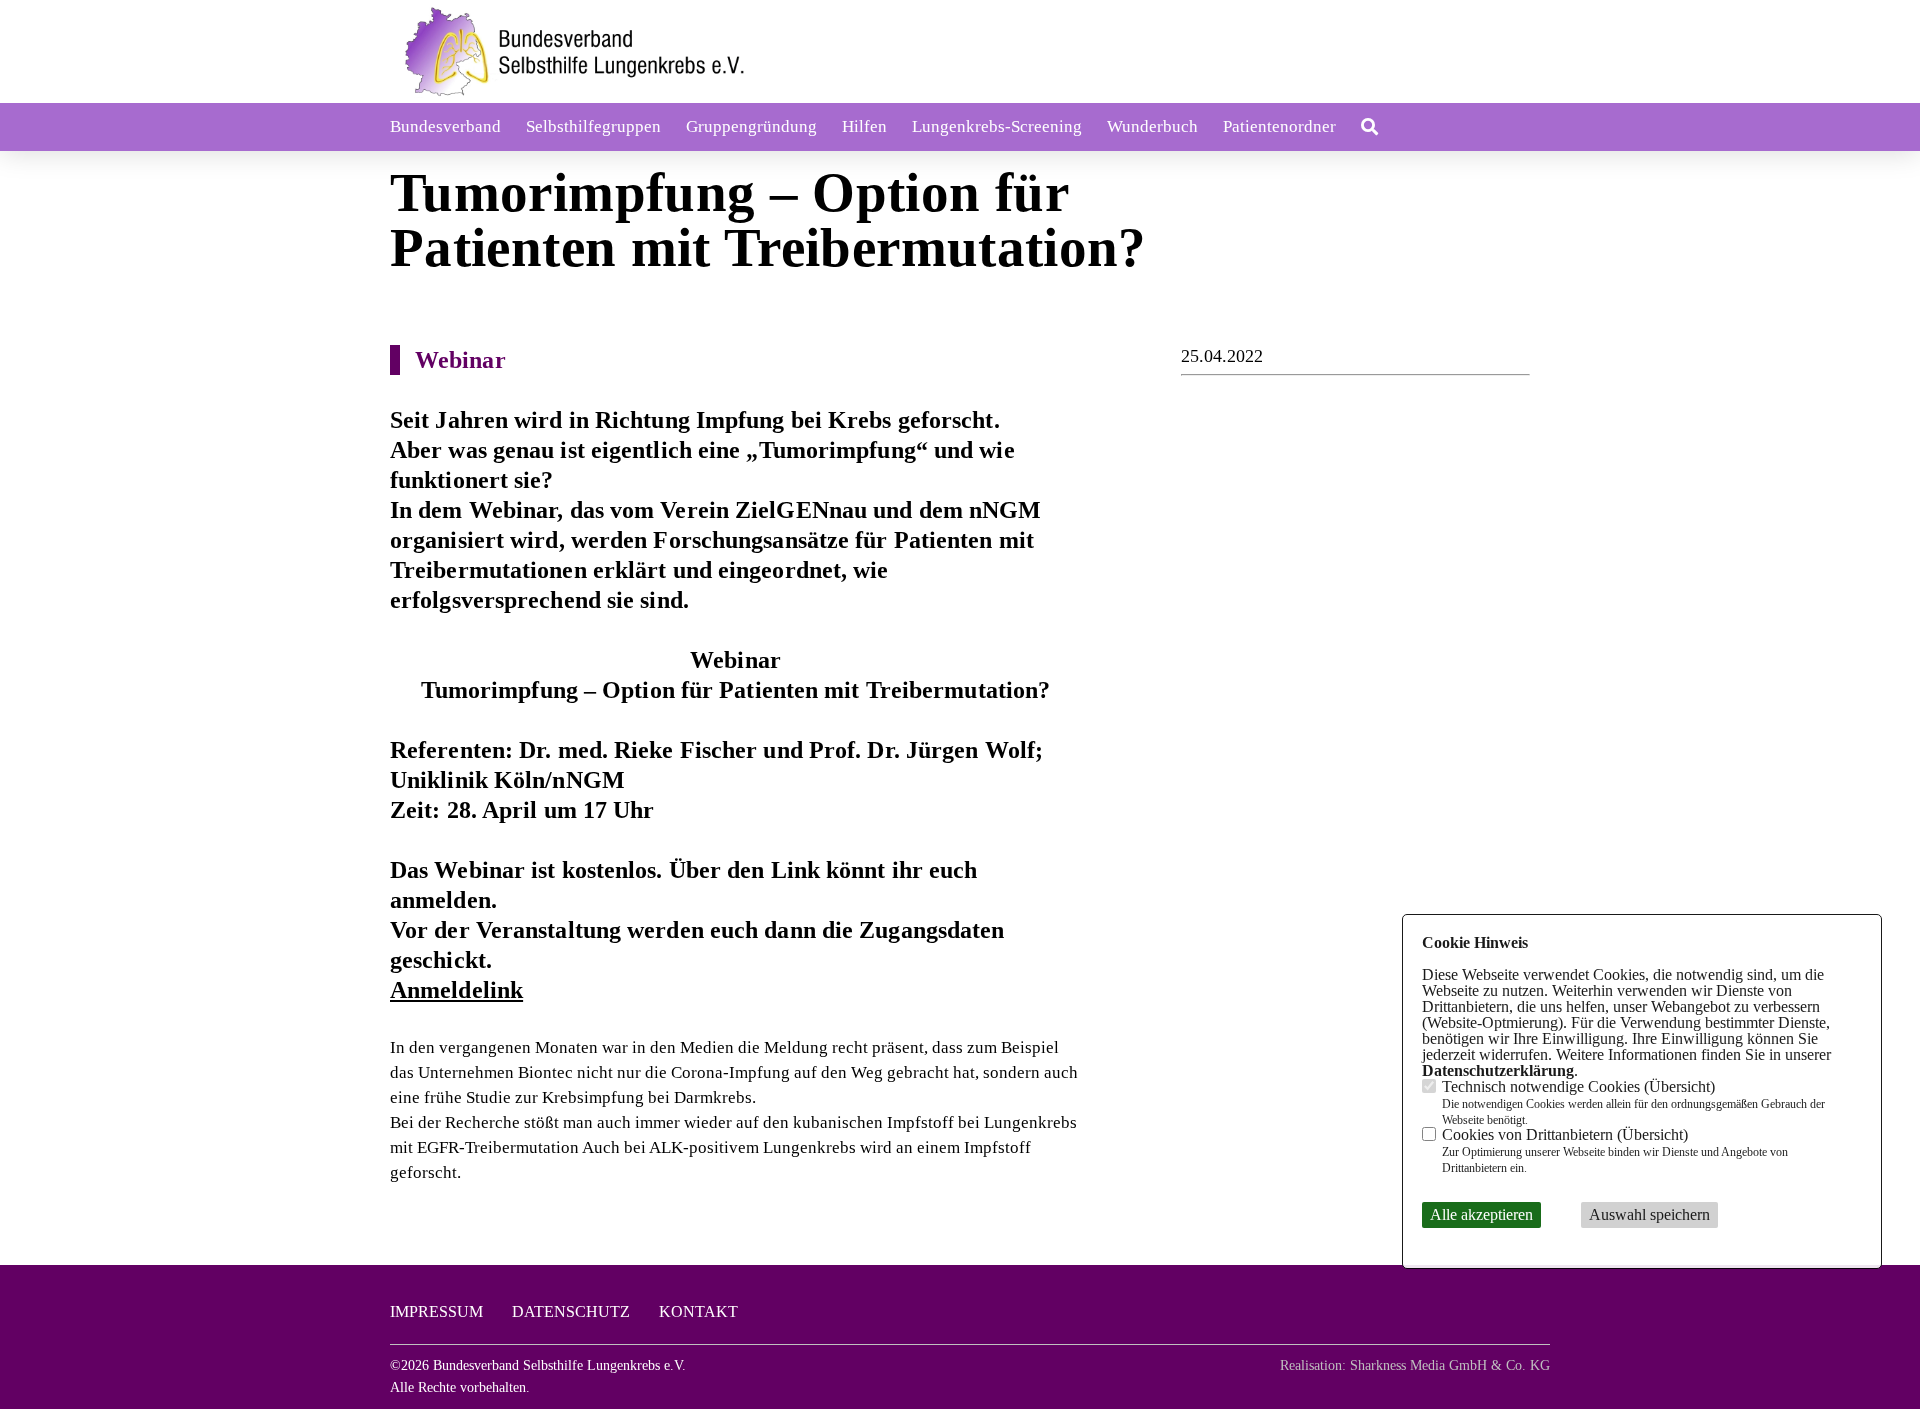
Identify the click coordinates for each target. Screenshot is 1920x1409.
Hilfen (864, 126)
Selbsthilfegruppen (593, 126)
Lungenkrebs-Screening (997, 126)
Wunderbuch (1152, 126)
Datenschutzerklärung (1498, 1069)
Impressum (436, 1311)
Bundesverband (445, 126)
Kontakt (698, 1311)
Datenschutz (571, 1311)
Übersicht (1679, 1085)
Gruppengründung (751, 126)
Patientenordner (1279, 126)
